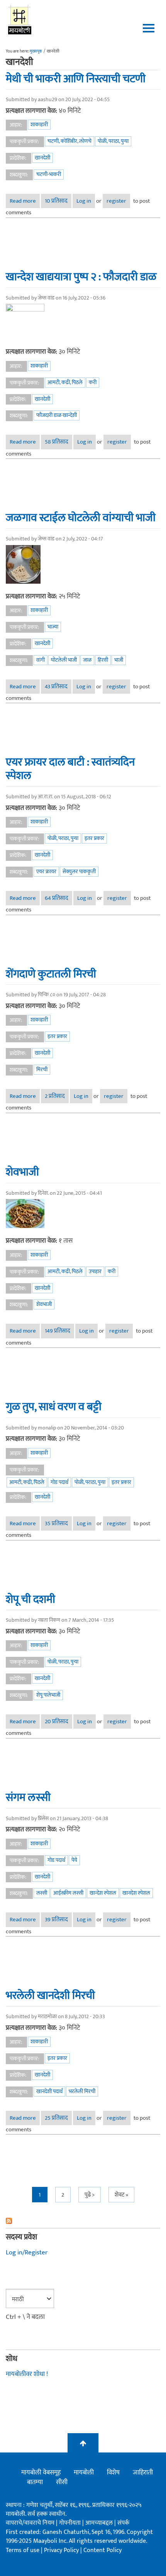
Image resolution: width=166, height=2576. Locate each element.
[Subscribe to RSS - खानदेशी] (83, 2221)
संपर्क (123, 2523)
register (116, 201)
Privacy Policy (62, 2550)
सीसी (62, 2482)
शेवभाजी (22, 1172)
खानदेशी (42, 158)
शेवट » (121, 2195)
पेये (74, 1860)
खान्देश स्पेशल (103, 1893)
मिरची (42, 1070)
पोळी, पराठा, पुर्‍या (113, 141)
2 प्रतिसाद (55, 1096)
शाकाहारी (39, 124)
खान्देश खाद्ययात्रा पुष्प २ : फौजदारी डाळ (81, 277)
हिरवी (103, 660)
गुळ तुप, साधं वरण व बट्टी (54, 1407)
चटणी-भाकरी (49, 174)
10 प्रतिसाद (56, 201)
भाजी (119, 660)
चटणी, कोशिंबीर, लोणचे (69, 141)
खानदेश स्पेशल (136, 1893)
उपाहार (95, 1271)
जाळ (87, 660)
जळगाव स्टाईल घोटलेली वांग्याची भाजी (81, 518)
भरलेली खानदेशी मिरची (50, 1995)
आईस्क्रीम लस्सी (68, 1893)
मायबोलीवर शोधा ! (27, 2374)
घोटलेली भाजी (64, 660)
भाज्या (53, 627)
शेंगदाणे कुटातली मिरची (51, 974)
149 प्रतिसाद (58, 1331)
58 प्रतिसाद (57, 442)
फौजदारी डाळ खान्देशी (57, 415)
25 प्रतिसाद (56, 2118)
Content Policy (102, 2550)
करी (93, 382)
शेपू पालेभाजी (48, 1695)
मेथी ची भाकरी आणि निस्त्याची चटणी (76, 79)
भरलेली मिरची (82, 2091)
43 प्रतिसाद (56, 687)
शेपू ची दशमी (30, 1599)
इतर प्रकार (94, 838)
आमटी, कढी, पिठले (65, 382)
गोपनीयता (71, 2523)
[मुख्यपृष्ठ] (20, 19)
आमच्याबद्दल (100, 2523)
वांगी (41, 660)
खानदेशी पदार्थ (49, 2091)
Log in (84, 201)
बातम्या (35, 2482)
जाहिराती (143, 2473)
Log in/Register (27, 2253)
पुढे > (90, 2195)
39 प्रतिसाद (56, 1920)
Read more (25, 201)
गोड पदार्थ (59, 1482)
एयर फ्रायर (46, 871)
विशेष (113, 2473)
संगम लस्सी (28, 1797)
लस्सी (42, 1893)
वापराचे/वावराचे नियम (30, 2523)
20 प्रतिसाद (57, 1722)
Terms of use (23, 2550)
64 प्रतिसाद (57, 898)
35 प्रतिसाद (56, 1523)
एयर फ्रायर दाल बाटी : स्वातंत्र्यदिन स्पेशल (70, 769)
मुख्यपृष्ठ (36, 51)
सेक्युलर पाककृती (79, 871)
